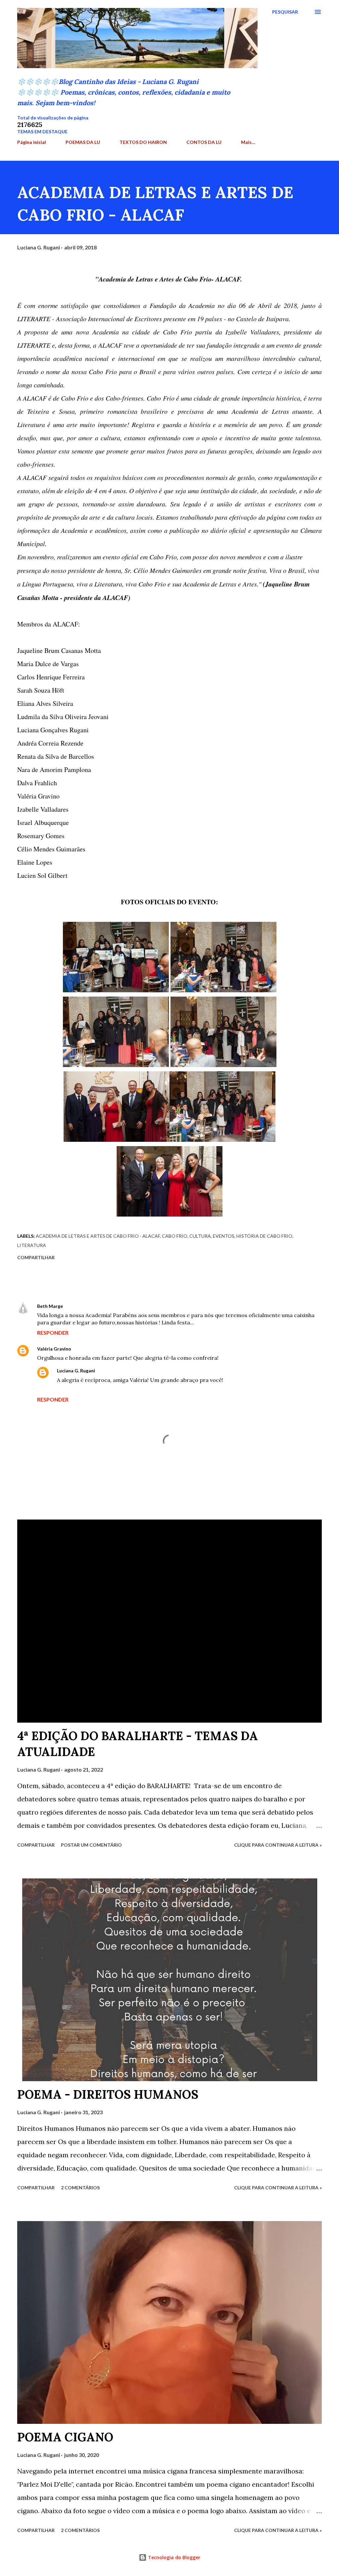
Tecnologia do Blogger (173, 2557)
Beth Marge (50, 1306)
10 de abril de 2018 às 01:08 (98, 1306)
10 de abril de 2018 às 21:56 (106, 1349)
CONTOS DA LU (204, 142)
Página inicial (32, 142)
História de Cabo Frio (264, 1236)
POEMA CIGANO (65, 2437)
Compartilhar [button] (36, 1257)
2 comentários (80, 2188)
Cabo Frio (175, 1236)
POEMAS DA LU (83, 142)
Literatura (32, 1245)
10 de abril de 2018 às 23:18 (130, 1371)
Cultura (200, 1236)
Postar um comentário (91, 1845)
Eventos (224, 1236)
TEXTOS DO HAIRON (143, 142)
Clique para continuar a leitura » (278, 1845)
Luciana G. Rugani (76, 1371)
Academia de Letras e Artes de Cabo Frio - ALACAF (98, 1236)
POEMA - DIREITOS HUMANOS (108, 2094)
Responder (53, 1332)
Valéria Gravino (54, 1349)
